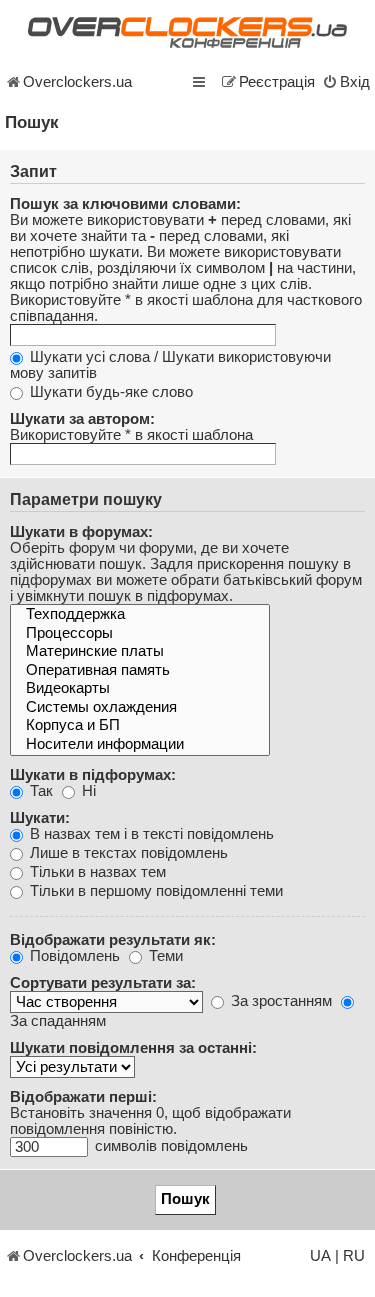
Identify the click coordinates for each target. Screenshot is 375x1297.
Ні (87, 791)
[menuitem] (346, 82)
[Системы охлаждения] (140, 708)
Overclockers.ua (77, 82)
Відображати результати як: (113, 940)
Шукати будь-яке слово (109, 392)
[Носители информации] (140, 745)
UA (320, 1256)
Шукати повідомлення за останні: (133, 1048)
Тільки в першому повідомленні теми (154, 891)
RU (354, 1256)
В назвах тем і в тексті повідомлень (150, 834)
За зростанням (279, 1001)
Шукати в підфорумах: (93, 775)
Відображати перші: (83, 1097)
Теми (164, 956)
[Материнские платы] (140, 652)
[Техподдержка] (140, 615)
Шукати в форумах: (81, 532)
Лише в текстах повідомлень (127, 853)
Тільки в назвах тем (96, 872)
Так (39, 791)
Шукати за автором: (82, 419)
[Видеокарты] (140, 689)
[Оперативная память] (140, 671)
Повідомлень (73, 956)
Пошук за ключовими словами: (125, 204)
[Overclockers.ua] (187, 32)
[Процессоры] (140, 634)
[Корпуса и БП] (140, 726)
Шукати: (40, 818)
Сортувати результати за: (103, 983)
